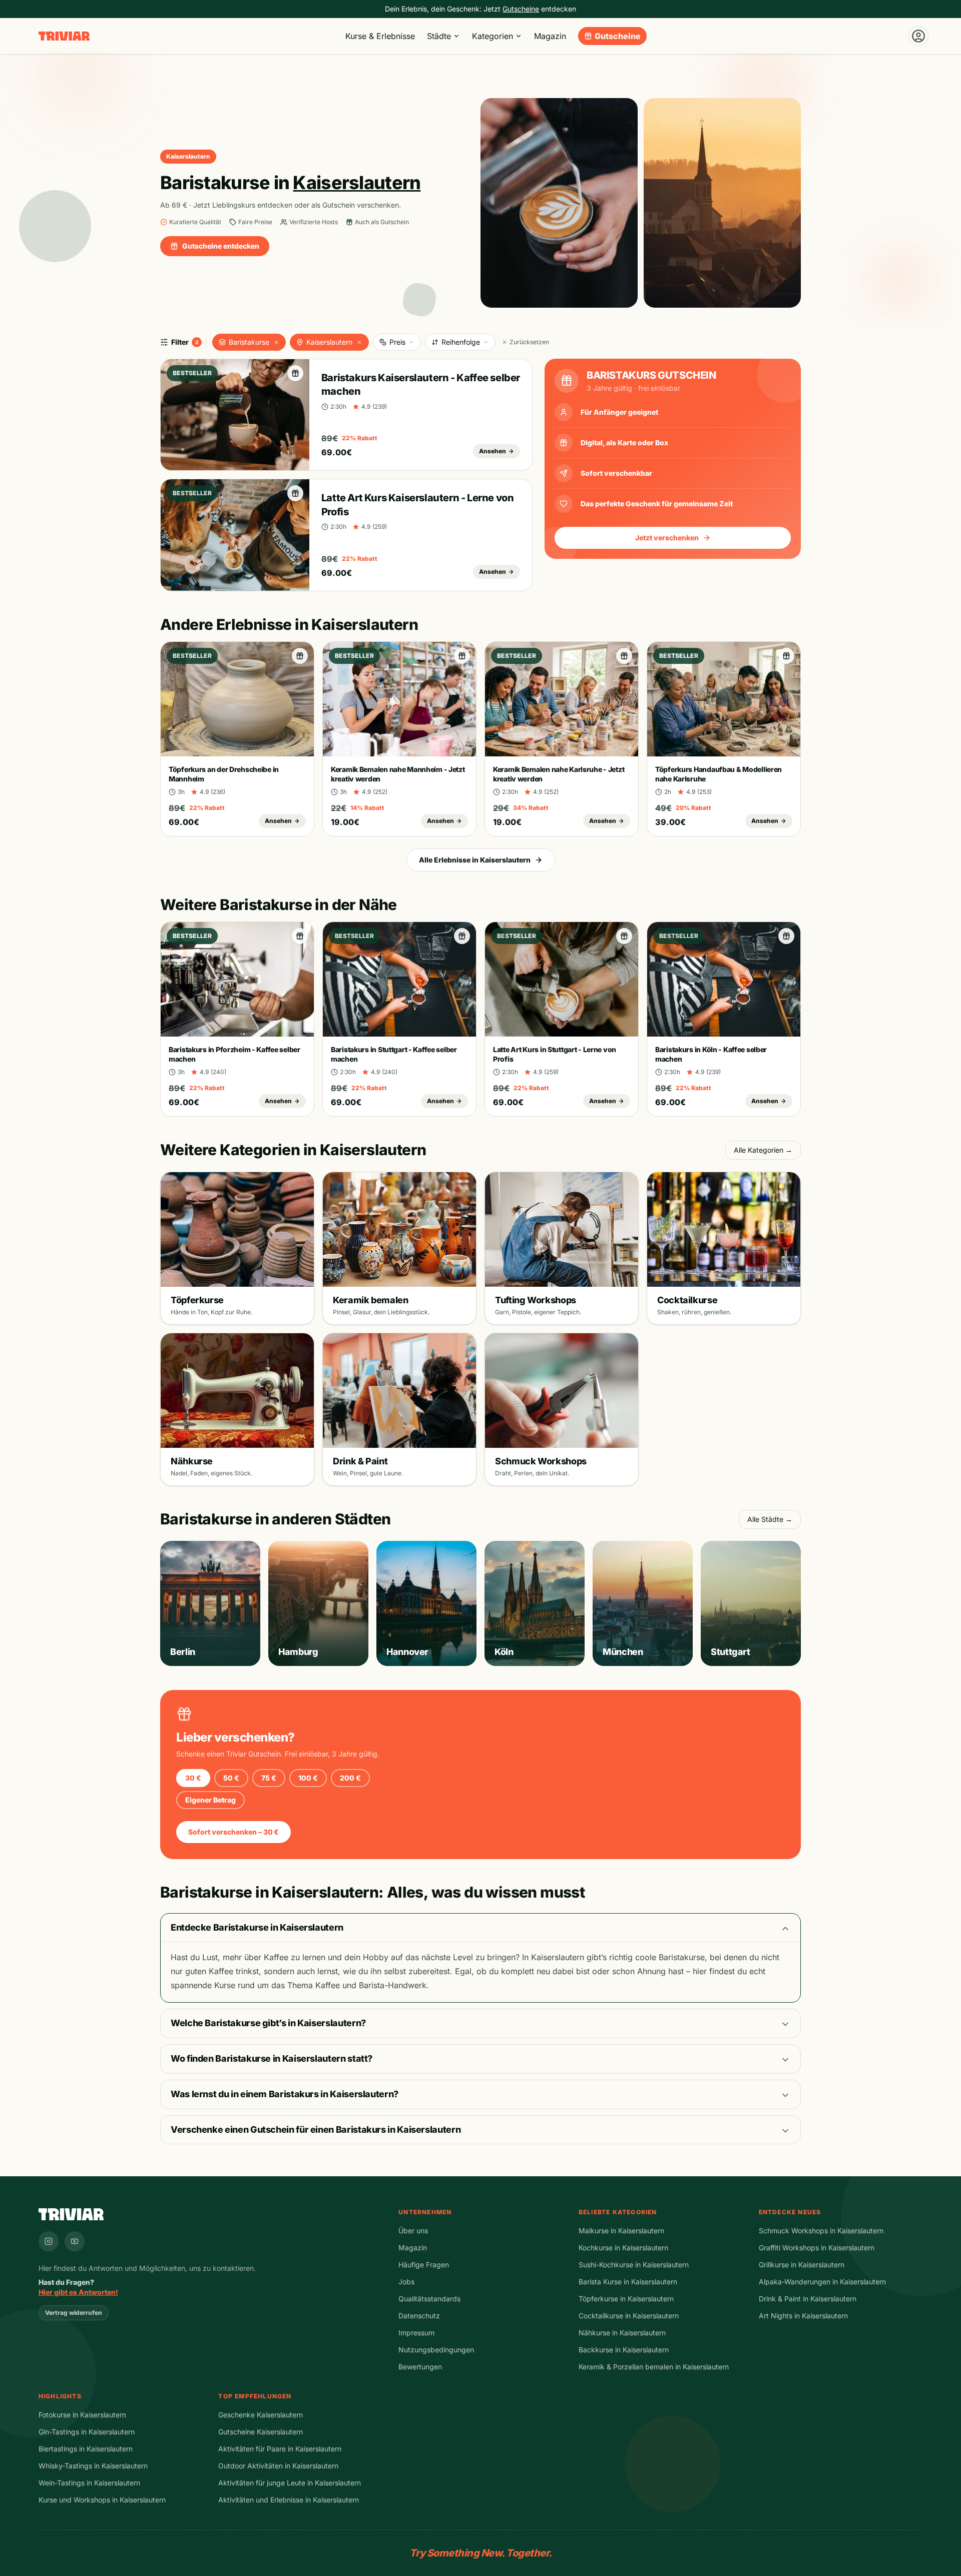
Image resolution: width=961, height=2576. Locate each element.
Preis (397, 342)
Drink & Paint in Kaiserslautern (808, 2299)
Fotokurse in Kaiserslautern (82, 2415)
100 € (308, 1778)
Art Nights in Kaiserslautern (803, 2316)
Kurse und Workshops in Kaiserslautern (102, 2500)
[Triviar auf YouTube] (75, 2241)
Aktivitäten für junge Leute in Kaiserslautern (290, 2483)
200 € (350, 1778)
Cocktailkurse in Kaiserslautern (629, 2316)
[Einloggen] (918, 36)
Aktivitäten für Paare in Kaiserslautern (280, 2449)
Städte (439, 36)
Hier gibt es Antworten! (78, 2292)
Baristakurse (249, 342)
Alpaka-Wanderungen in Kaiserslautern (822, 2282)
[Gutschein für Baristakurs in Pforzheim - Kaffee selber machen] (300, 936)
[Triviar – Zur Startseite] (64, 36)
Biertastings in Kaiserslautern (86, 2449)
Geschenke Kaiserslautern (261, 2415)
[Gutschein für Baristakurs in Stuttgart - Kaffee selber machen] (462, 936)
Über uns (413, 2231)
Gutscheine (618, 36)
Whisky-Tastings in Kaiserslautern (93, 2466)
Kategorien (493, 36)
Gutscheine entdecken (221, 246)
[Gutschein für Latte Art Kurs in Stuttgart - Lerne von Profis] (624, 936)
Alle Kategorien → (763, 1150)
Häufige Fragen (424, 2265)
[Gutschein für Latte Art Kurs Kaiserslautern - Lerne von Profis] (295, 493)
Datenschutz (419, 2316)
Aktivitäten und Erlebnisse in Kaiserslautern (289, 2500)
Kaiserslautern (329, 342)
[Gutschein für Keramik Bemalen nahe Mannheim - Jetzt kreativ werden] (462, 656)
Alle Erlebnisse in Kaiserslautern (475, 860)
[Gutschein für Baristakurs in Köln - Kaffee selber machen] (786, 936)
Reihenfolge (461, 342)
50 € (231, 1778)
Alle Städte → (770, 1519)
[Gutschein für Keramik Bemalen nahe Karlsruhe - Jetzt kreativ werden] (624, 656)
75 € (269, 1778)
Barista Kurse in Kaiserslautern (628, 2282)
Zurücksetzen (529, 342)
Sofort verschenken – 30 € (233, 1832)
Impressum (416, 2333)
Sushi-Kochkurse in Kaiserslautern (634, 2265)
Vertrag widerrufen (74, 2313)
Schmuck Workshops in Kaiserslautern (821, 2231)
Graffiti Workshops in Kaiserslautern (817, 2248)
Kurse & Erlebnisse (380, 36)
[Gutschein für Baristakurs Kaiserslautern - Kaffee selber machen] (295, 373)
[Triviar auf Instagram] (49, 2241)
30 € (193, 1778)
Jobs (406, 2282)
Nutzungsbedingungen (436, 2350)
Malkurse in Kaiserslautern (621, 2231)
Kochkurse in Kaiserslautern (623, 2248)
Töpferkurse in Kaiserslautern (626, 2299)
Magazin (550, 36)
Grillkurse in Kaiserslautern (802, 2265)
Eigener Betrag (210, 1800)
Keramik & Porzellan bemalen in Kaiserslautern (654, 2367)
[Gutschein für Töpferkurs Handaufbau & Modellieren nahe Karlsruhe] (786, 656)
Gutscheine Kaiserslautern (261, 2432)
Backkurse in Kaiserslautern (624, 2350)
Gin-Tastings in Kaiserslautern (87, 2432)
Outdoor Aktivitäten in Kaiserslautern (278, 2466)
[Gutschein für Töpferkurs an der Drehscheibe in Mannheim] (300, 656)
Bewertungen (420, 2367)
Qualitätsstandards (429, 2299)
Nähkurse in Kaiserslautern (622, 2333)
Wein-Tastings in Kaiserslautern (89, 2483)
